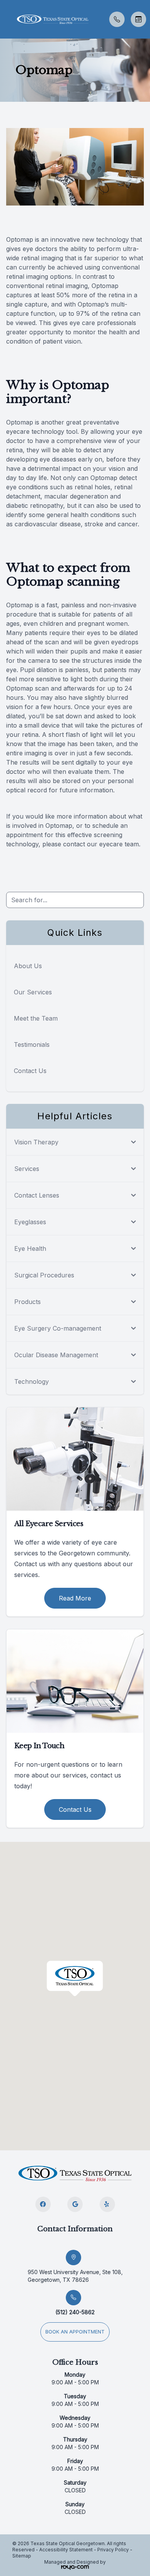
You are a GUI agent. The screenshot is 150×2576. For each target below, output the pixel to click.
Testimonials (32, 1045)
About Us (28, 966)
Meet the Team (36, 1018)
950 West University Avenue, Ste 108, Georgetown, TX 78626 (75, 2276)
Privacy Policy (113, 2550)
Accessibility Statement (66, 2550)
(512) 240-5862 (75, 2312)
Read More (75, 1598)
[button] (6, 19)
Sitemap (22, 2556)
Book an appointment (75, 2332)
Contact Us (30, 1071)
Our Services (33, 992)
